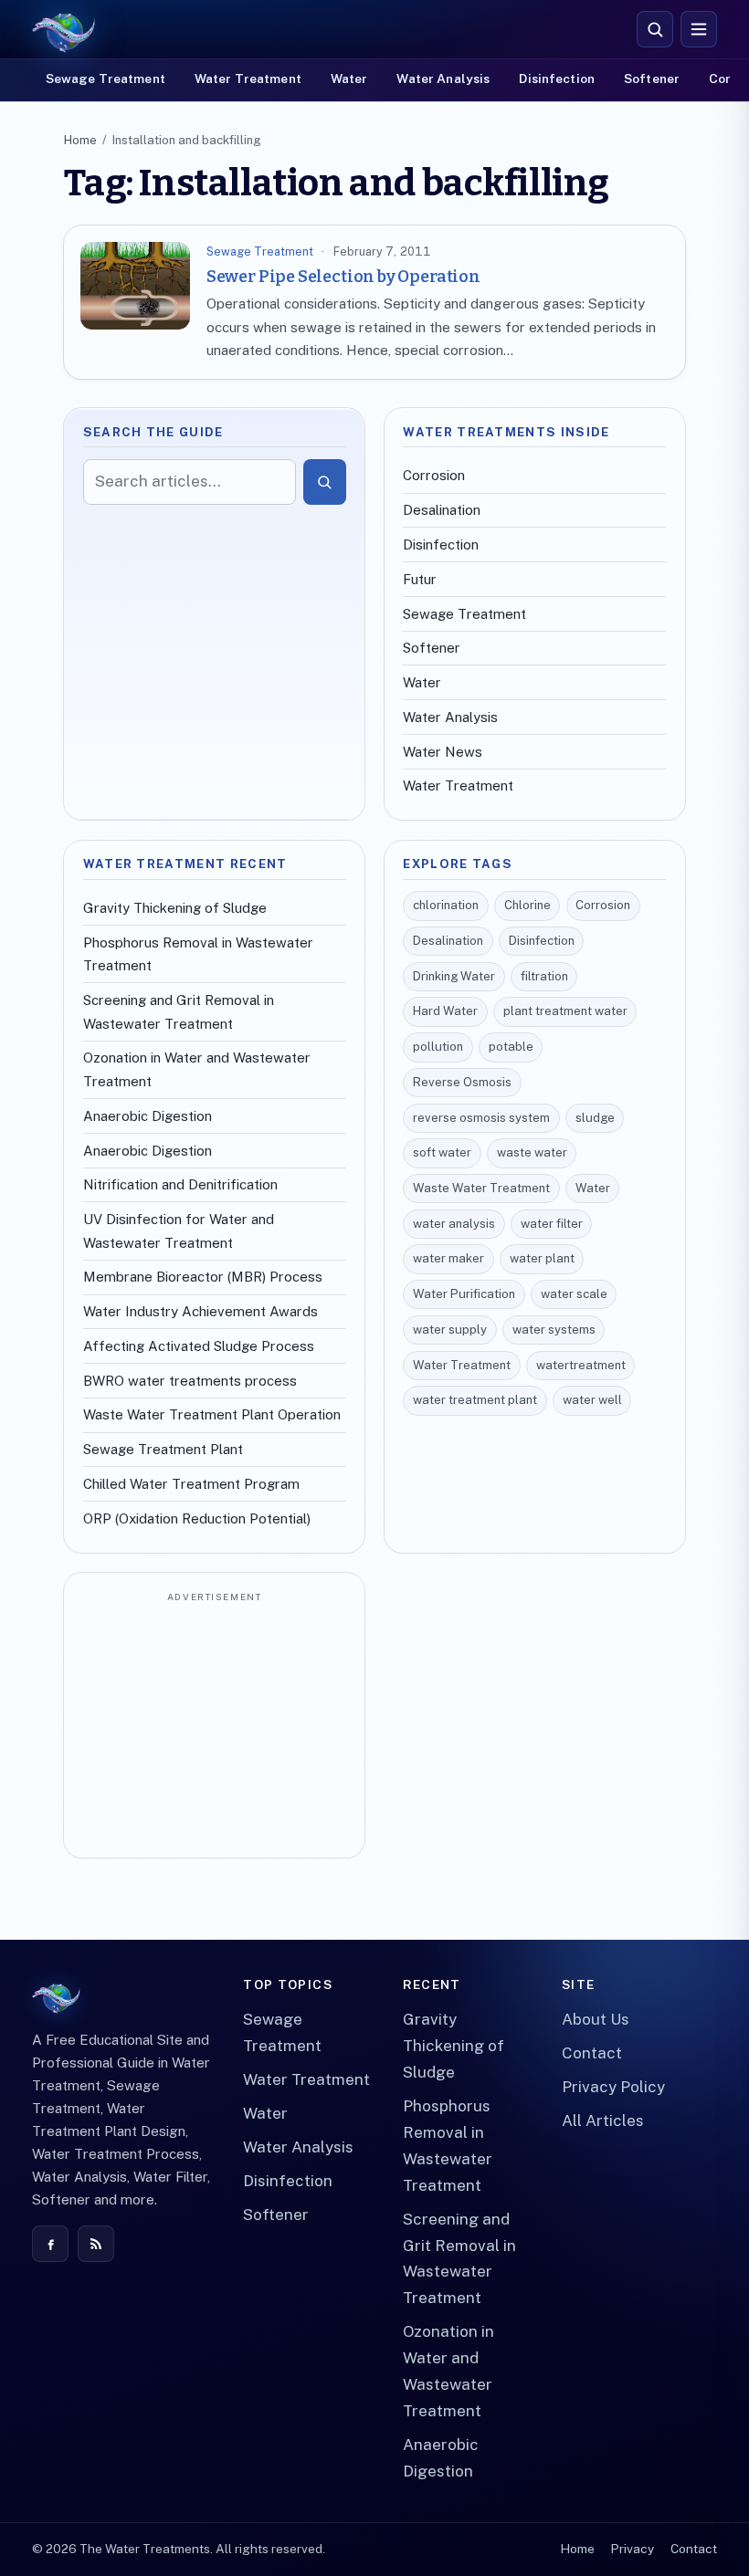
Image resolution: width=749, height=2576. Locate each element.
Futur (420, 579)
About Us (596, 2019)
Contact (592, 2053)
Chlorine (527, 905)
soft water (442, 1152)
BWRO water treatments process (190, 1381)
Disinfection (557, 79)
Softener (652, 79)
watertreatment (581, 1365)
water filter (552, 1224)
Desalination (442, 510)
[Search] (325, 482)
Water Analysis (443, 79)
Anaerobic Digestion (148, 1116)
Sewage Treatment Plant (163, 1449)
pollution (438, 1047)
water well (592, 1400)
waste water (532, 1152)
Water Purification (464, 1294)
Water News (443, 752)
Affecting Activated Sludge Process (199, 1346)
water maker (448, 1258)
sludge (595, 1118)
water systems (554, 1330)
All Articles (603, 2120)
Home (80, 140)
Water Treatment (248, 79)
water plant (542, 1258)
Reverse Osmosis (462, 1082)
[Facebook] (50, 2244)
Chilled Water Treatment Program (191, 1484)
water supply (450, 1330)
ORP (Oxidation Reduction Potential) (197, 1518)
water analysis (454, 1224)
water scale (574, 1294)
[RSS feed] (96, 2244)
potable (511, 1047)
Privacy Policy (613, 2087)
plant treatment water (565, 1011)
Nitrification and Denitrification (180, 1184)
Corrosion (434, 475)
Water (349, 79)
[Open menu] (699, 29)
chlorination (446, 905)
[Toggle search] (655, 29)
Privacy (632, 2549)
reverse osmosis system (481, 1118)
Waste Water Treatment (481, 1188)
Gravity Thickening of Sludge (175, 908)
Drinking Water (454, 976)
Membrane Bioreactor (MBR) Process (203, 1277)
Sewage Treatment (105, 79)
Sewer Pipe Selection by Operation (343, 277)
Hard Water (445, 1011)
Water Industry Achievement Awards (200, 1311)
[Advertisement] (215, 1726)
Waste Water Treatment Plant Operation (212, 1414)
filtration (544, 976)
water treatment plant (475, 1400)
